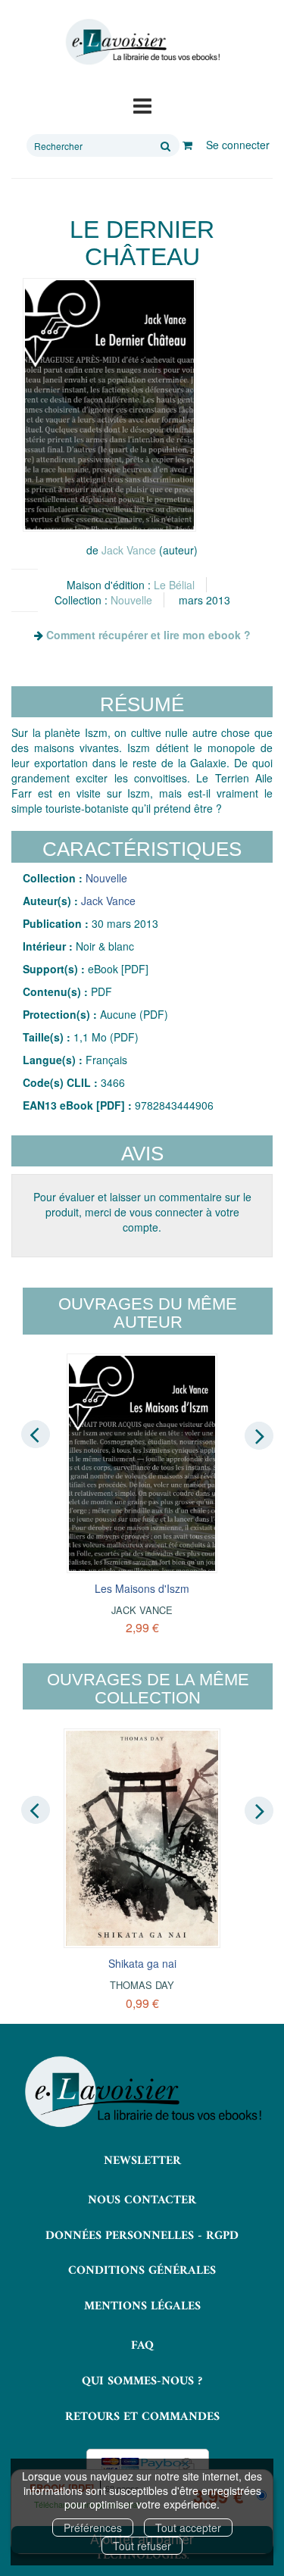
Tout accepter (188, 2528)
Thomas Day (142, 1985)
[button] (109, 405)
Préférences (93, 2528)
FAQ (142, 2346)
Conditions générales (142, 2271)
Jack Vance (129, 550)
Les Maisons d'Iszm (142, 1588)
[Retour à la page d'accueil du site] (142, 42)
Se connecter (238, 145)
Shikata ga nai (142, 1963)
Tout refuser (142, 2546)
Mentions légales (142, 2306)
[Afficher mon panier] (187, 145)
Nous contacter (142, 2200)
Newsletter (142, 2161)
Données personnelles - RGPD (142, 2236)
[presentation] (36, 1435)
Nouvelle (131, 600)
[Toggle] (142, 105)
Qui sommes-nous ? (142, 2381)
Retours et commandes (142, 2417)
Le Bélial (174, 585)
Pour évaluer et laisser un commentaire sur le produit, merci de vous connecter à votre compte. (142, 1212)
